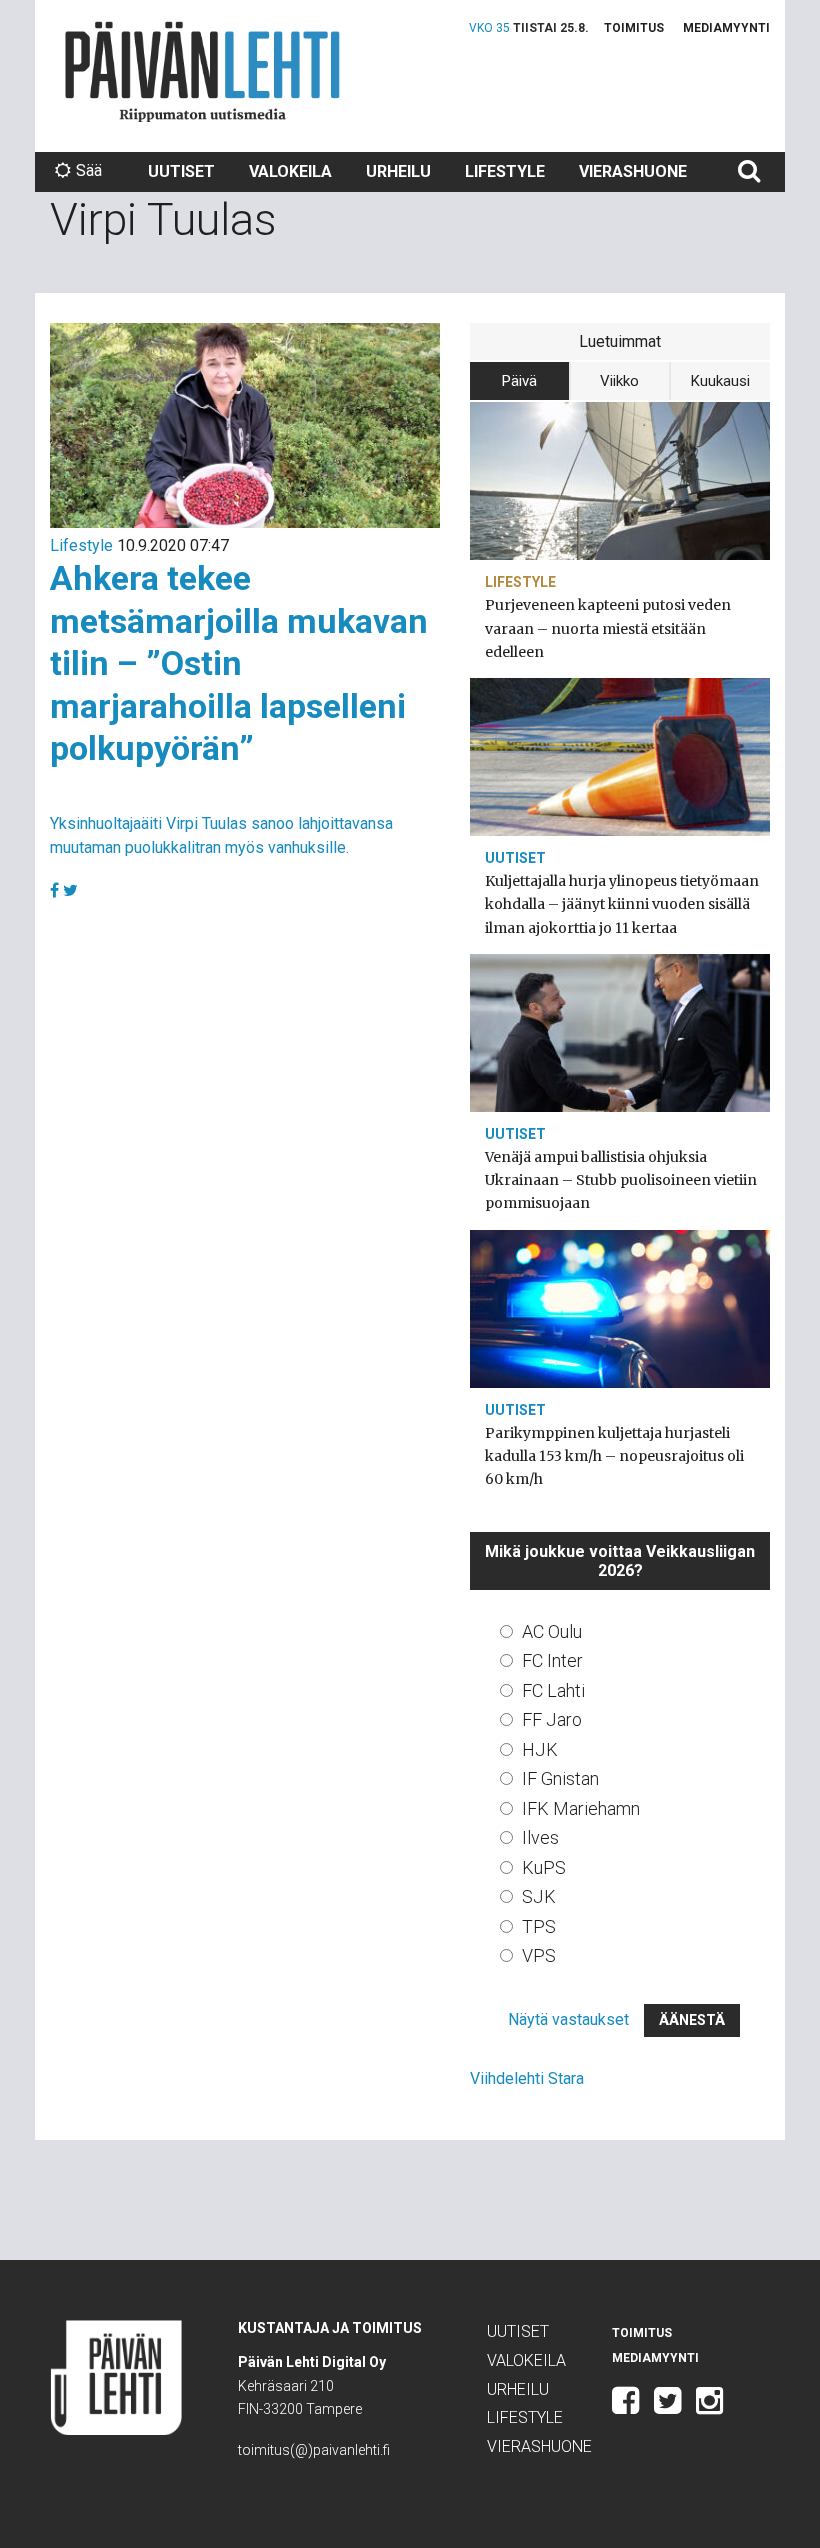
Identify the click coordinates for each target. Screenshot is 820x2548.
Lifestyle (505, 171)
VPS (539, 1955)
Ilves (540, 1837)
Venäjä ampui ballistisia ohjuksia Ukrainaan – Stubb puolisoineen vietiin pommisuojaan (621, 1180)
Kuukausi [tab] (720, 381)
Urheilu (398, 171)
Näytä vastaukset (568, 2019)
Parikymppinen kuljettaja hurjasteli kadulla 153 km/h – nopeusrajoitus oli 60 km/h (614, 1456)
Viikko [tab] (619, 381)
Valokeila (290, 171)
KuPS (544, 1867)
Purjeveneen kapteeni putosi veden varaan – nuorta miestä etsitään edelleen (608, 628)
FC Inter (552, 1660)
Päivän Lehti (202, 71)
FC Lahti (553, 1690)
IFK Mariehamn (581, 1808)
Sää (89, 170)
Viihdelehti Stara (527, 2078)
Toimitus (634, 28)
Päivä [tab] (519, 381)
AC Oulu (552, 1631)
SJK (539, 1896)
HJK (540, 1749)
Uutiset (181, 171)
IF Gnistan (560, 1778)
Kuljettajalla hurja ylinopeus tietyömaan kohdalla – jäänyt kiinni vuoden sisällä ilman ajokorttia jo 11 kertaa (622, 904)
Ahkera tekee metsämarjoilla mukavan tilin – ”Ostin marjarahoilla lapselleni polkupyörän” (239, 663)
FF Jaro (552, 1719)
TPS (539, 1926)
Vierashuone (633, 171)
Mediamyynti (726, 28)
